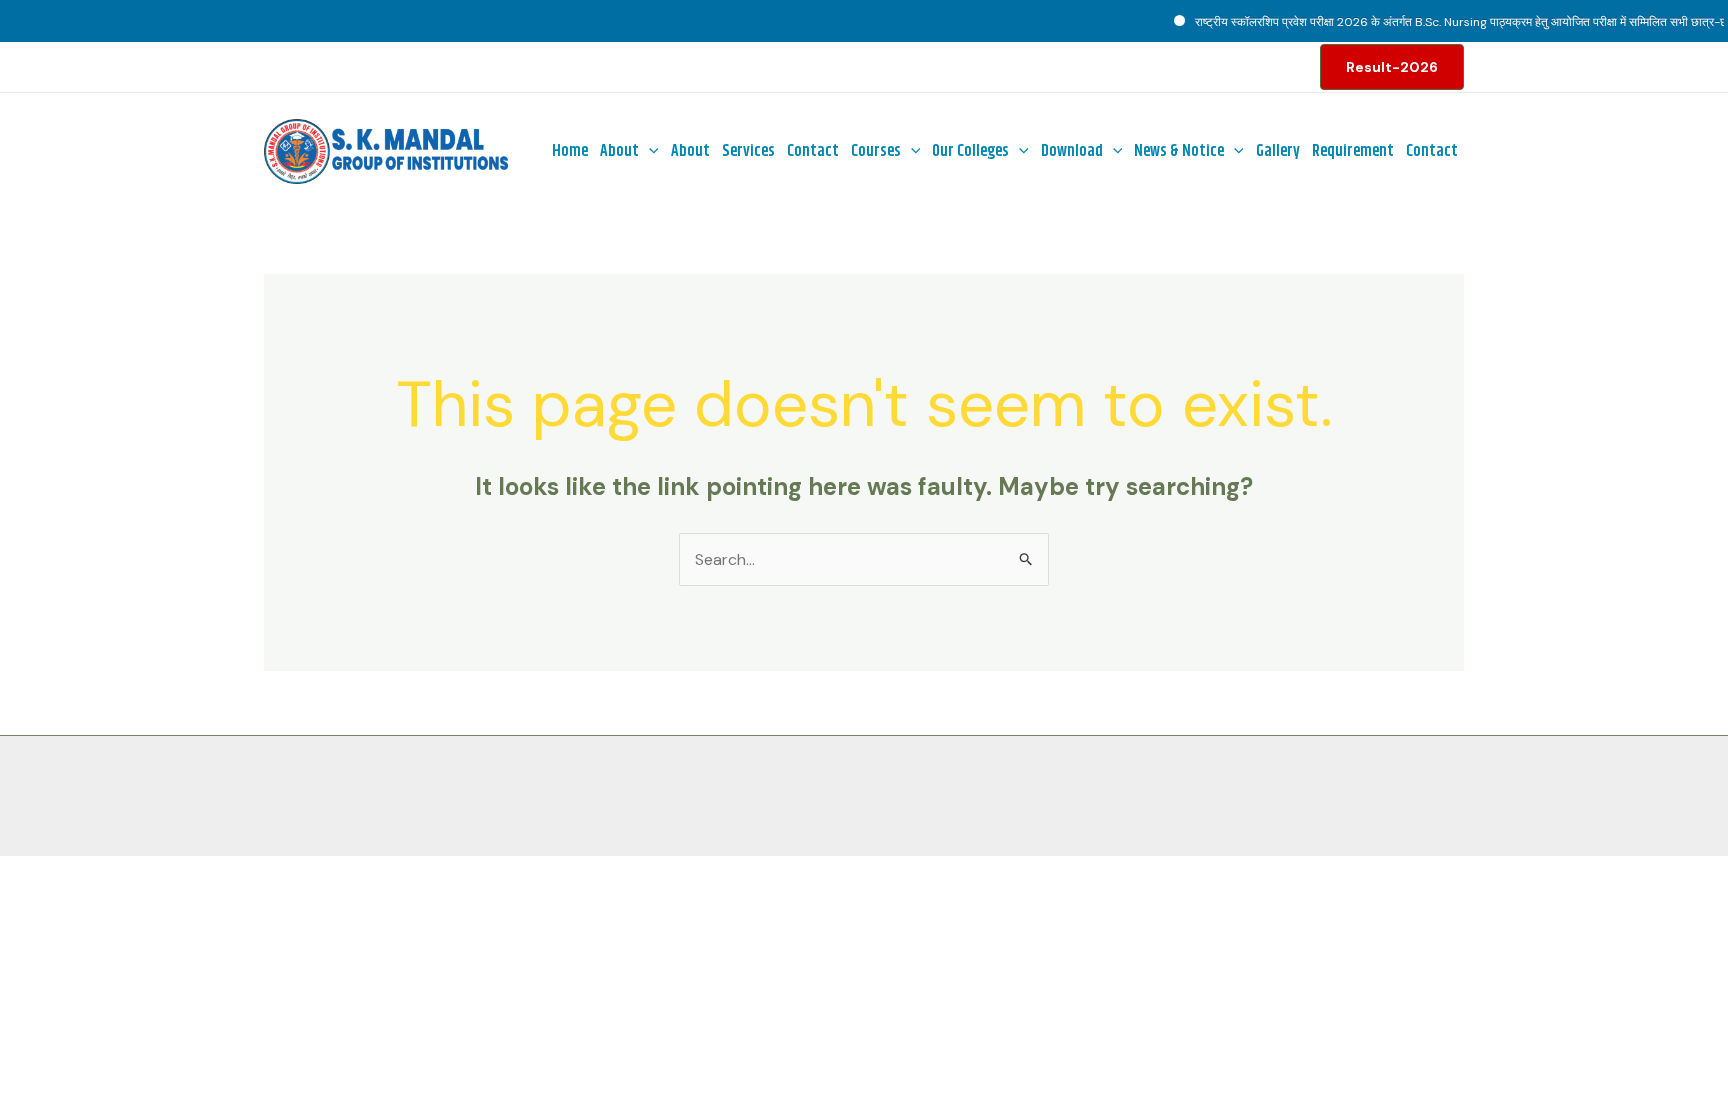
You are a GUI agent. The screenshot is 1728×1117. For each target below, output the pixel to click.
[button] (1392, 67)
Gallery (1278, 151)
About (619, 151)
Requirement (1353, 151)
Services (748, 151)
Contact (813, 151)
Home (570, 151)
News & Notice (1179, 151)
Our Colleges (970, 151)
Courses (876, 151)
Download (1072, 151)
